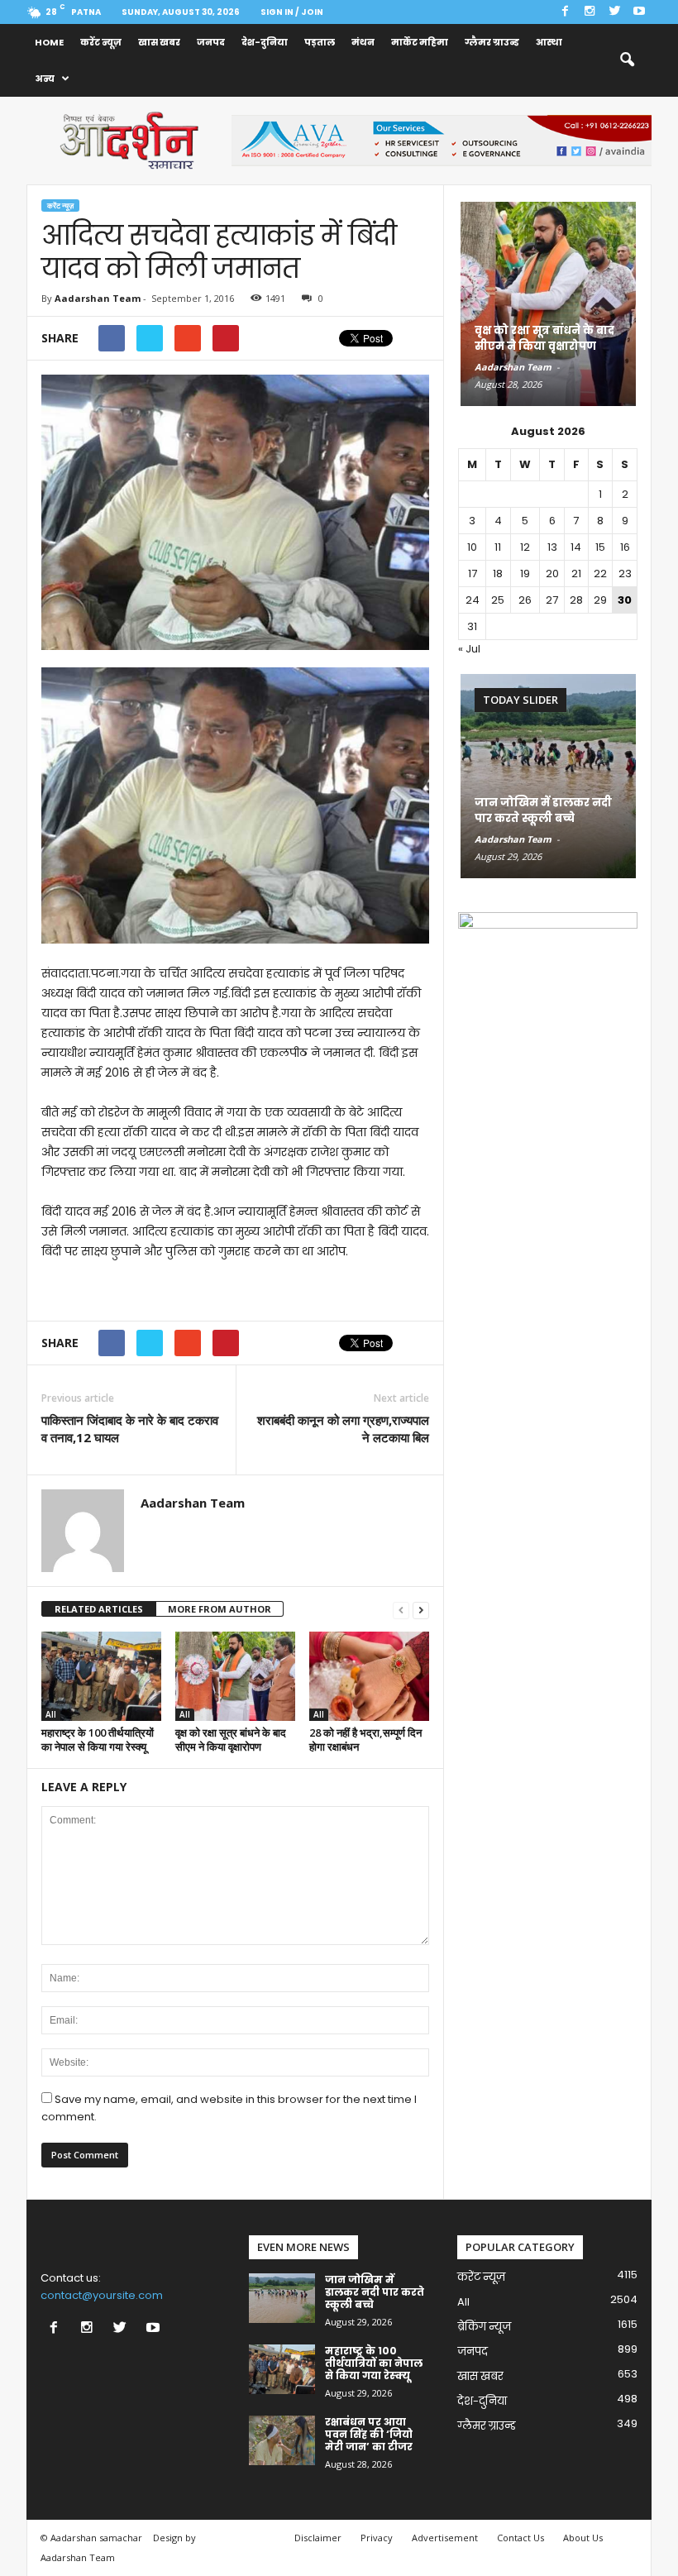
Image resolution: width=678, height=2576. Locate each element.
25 (498, 600)
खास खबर (159, 42)
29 (600, 600)
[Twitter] (614, 12)
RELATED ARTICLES (99, 1609)
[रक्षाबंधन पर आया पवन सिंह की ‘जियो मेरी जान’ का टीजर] (282, 2440)
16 (625, 547)
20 (552, 574)
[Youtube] (639, 12)
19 (525, 574)
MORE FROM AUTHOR (220, 1609)
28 (576, 600)
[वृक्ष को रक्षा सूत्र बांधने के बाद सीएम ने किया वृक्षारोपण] (235, 1676)
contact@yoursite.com (102, 2295)
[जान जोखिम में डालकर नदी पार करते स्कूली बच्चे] (548, 776)
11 (498, 547)
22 (600, 574)
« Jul (469, 649)
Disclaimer (318, 2538)
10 (472, 547)
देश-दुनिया (265, 42)
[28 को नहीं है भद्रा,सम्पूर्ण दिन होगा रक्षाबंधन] (369, 1676)
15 (600, 547)
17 (473, 574)
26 (525, 600)
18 (498, 574)
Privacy (377, 2538)
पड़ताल (320, 42)
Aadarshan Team (98, 298)
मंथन (363, 42)
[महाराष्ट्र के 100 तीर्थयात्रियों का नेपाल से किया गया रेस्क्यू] (101, 1676)
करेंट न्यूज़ (101, 42)
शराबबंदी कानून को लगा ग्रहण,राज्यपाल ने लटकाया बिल (343, 1429)
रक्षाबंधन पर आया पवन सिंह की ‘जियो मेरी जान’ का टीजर (369, 2434)
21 (576, 574)
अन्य (45, 79)
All (51, 1714)
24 (473, 600)
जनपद (211, 42)
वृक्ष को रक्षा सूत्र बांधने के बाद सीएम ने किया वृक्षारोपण (231, 1740)
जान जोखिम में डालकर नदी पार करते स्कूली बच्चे (543, 810)
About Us (583, 2538)
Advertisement (445, 2538)
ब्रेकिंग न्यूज (484, 2327)
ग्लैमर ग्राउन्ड (492, 42)
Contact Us (520, 2538)
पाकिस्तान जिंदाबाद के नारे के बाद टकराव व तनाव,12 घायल (130, 1429)
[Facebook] (565, 12)
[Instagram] (590, 12)
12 (525, 547)
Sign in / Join (292, 12)
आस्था (549, 42)
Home (49, 42)
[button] (627, 60)
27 (552, 600)
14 (576, 547)
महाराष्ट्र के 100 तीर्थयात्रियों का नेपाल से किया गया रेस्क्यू (98, 1740)
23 (625, 574)
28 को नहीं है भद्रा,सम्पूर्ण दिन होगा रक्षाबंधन (365, 1740)
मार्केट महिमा (420, 42)
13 (552, 547)
